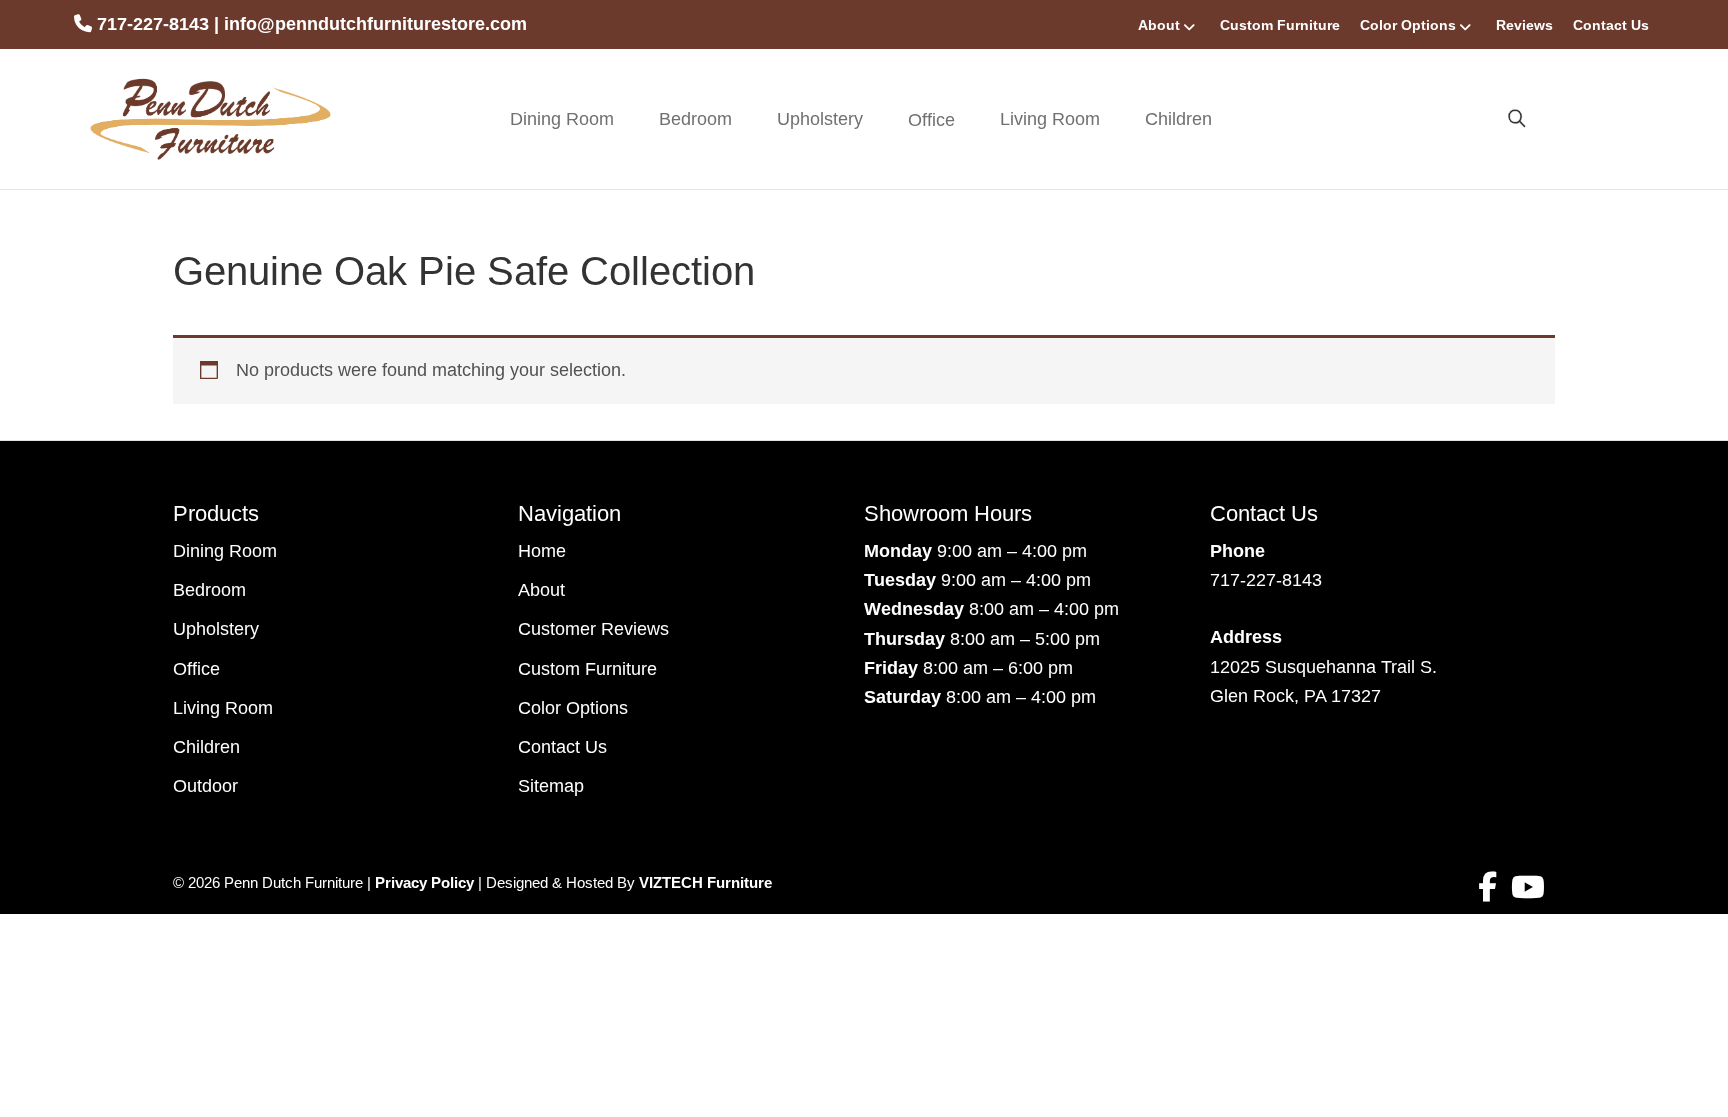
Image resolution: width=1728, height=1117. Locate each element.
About (1159, 25)
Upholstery (820, 119)
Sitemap (551, 786)
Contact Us (1611, 25)
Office (196, 669)
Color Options (1408, 25)
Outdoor (205, 786)
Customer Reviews (593, 629)
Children (1178, 119)
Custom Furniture (1280, 25)
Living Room (1050, 119)
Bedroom (695, 119)
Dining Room (562, 119)
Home (542, 551)
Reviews (1524, 25)
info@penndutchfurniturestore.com (375, 24)
